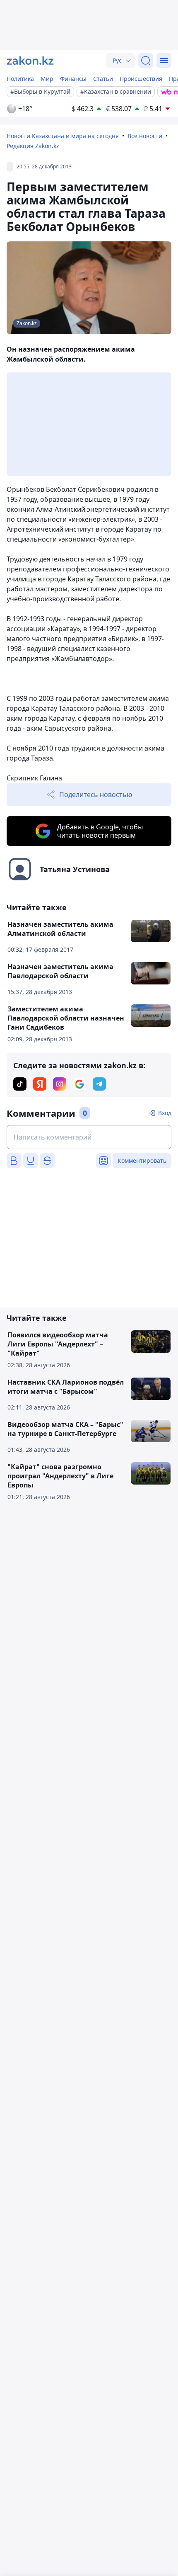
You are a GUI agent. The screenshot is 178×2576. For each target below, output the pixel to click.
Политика (20, 79)
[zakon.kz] (30, 61)
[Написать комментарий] (89, 1137)
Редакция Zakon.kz (33, 146)
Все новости (145, 136)
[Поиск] (146, 61)
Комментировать (142, 1160)
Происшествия (141, 79)
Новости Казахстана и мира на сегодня (63, 136)
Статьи (103, 79)
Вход (165, 1113)
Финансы (73, 79)
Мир (47, 79)
